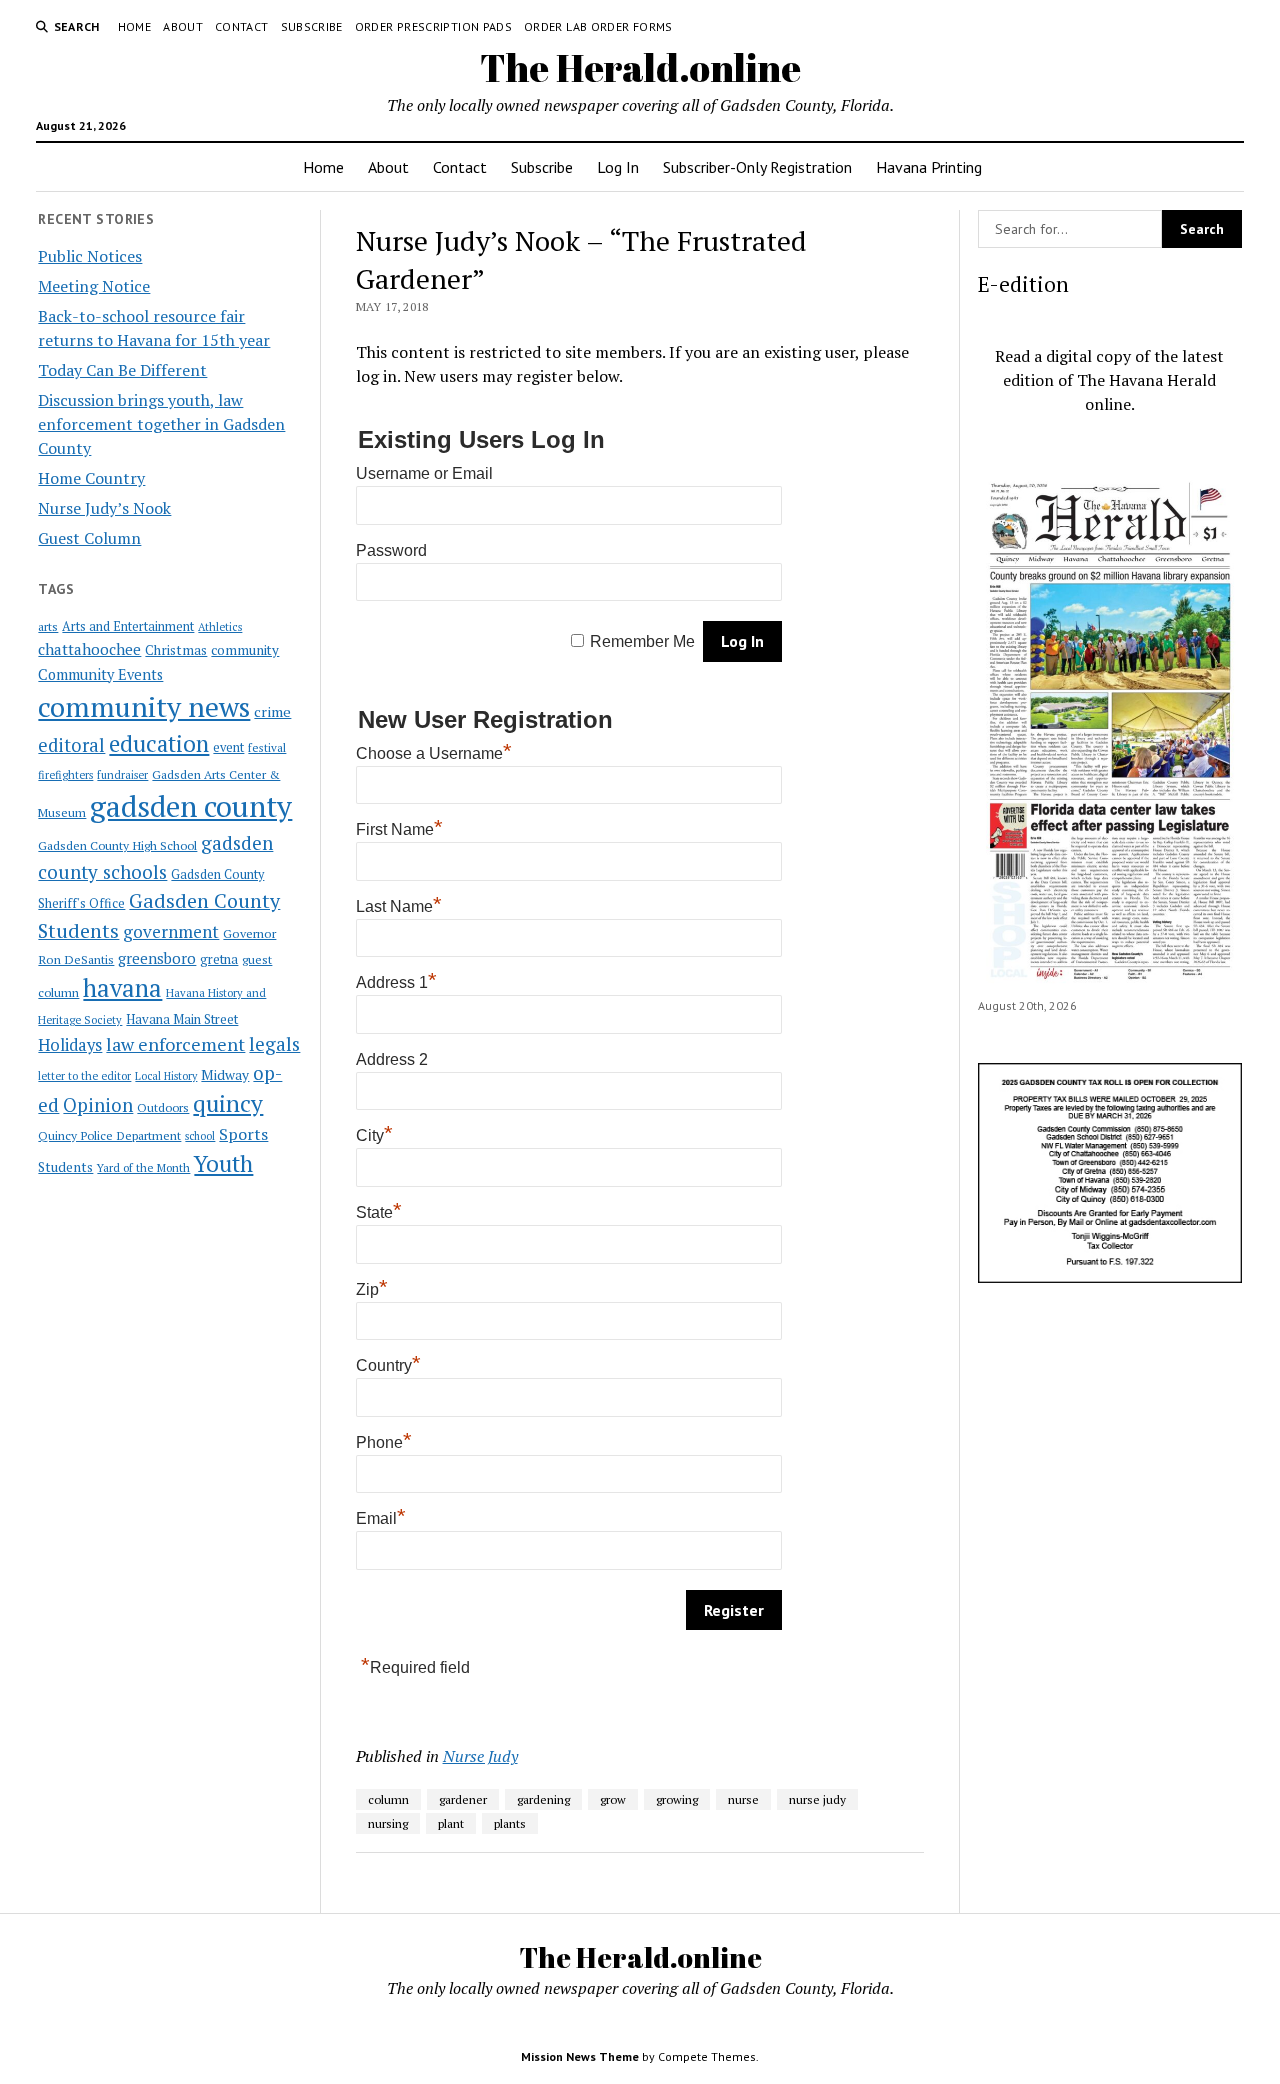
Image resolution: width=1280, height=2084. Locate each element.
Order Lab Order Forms (598, 26)
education (159, 743)
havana (122, 988)
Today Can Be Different (122, 370)
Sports (243, 1134)
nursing (388, 1823)
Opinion (98, 1105)
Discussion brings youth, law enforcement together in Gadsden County (161, 424)
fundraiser (122, 775)
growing (677, 1799)
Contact (242, 26)
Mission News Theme (580, 2056)
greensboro (157, 958)
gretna (219, 959)
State (379, 1212)
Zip (372, 1289)
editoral (71, 745)
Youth (223, 1163)
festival (267, 747)
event (228, 747)
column (388, 1799)
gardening (543, 1799)
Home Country (91, 478)
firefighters (65, 775)
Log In (618, 167)
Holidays (70, 1045)
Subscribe (312, 26)
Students (65, 1167)
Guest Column (89, 538)
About (183, 26)
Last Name (399, 906)
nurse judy (817, 1799)
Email (381, 1518)
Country (388, 1365)
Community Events (100, 674)
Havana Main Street (182, 1019)
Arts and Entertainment (128, 626)
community (245, 650)
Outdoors (163, 1107)
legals (274, 1044)
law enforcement (175, 1044)
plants (510, 1823)
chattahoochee (89, 649)
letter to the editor (84, 1076)
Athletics (220, 627)
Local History (166, 1076)
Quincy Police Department (109, 1135)
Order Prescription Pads (433, 26)
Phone (384, 1442)
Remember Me (642, 641)
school (200, 1136)
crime (272, 711)
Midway (225, 1075)
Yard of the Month (143, 1167)
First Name (399, 829)
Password (391, 550)
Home (134, 26)
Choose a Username (434, 753)
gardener (463, 1799)
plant (451, 1823)
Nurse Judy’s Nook (104, 508)
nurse (743, 1799)
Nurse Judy (480, 1756)
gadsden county (191, 806)
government (171, 931)
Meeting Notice (94, 286)
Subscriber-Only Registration (757, 167)
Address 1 (396, 982)
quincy (228, 1103)
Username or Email (424, 473)
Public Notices (90, 256)
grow (613, 1799)
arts (48, 626)
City (374, 1135)
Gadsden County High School (117, 845)
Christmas (176, 650)
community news (144, 706)
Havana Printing (929, 167)
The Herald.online (640, 67)
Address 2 (392, 1059)
